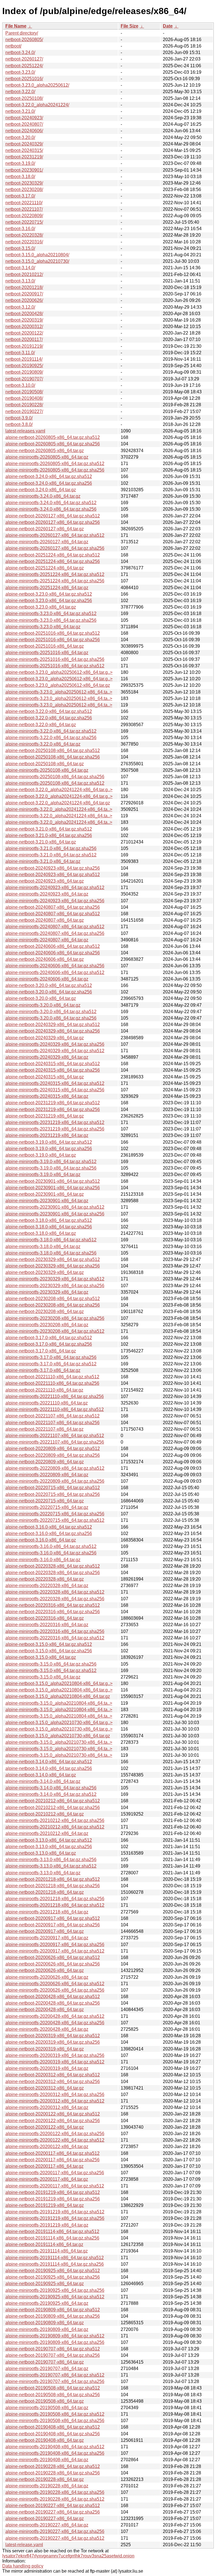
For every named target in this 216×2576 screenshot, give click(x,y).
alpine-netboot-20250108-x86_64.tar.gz (45, 764)
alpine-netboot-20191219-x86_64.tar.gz (45, 2205)
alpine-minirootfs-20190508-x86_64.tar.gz (47, 2408)
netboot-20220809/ (24, 216)
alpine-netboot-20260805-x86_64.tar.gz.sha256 (53, 444)
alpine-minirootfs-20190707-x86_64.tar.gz (47, 2369)
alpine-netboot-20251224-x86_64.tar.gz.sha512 (53, 555)
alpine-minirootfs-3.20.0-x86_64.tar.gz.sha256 (51, 1018)
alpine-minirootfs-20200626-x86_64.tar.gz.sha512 (55, 1984)
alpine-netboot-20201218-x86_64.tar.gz (45, 1892)
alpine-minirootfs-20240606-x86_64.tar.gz (47, 979)
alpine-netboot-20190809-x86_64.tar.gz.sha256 (53, 2316)
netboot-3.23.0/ (20, 72)
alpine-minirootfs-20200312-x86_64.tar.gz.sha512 (55, 2101)
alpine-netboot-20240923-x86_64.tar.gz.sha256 (53, 868)
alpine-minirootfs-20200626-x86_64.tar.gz (47, 1977)
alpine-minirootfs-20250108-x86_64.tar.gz (47, 770)
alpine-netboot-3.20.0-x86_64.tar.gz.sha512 (49, 985)
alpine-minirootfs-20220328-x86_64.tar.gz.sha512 (55, 1592)
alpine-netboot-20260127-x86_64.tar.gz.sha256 (53, 522)
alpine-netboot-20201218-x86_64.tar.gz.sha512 (53, 1879)
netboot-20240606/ (24, 131)
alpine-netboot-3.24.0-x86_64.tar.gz (41, 490)
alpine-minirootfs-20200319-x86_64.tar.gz (47, 2068)
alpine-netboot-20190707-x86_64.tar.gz (45, 2362)
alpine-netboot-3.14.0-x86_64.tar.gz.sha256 (49, 1768)
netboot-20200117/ (24, 339)
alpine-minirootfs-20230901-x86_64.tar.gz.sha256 (55, 1214)
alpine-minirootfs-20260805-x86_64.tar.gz (47, 457)
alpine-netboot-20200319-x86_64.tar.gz (45, 2049)
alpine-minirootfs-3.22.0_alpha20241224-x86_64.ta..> (59, 809)
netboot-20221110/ (24, 203)
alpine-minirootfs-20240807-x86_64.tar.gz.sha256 (55, 933)
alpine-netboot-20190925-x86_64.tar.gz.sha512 (53, 2271)
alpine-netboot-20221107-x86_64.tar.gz (44, 1429)
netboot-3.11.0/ (20, 353)
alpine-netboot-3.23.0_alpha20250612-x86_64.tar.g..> (59, 672)
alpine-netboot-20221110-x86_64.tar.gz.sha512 (52, 1377)
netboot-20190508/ (24, 392)
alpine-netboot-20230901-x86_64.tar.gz (45, 1194)
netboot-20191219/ (24, 346)
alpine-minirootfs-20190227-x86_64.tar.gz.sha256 (55, 2531)
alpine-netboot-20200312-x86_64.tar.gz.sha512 (53, 2075)
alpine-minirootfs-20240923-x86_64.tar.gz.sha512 (55, 888)
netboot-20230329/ (24, 183)
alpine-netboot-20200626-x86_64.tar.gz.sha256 (53, 1964)
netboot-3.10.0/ (20, 385)
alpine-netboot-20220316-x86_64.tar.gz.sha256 (53, 1612)
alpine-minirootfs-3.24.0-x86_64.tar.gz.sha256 (51, 509)
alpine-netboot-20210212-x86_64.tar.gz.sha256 (53, 1808)
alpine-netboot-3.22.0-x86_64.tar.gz (41, 725)
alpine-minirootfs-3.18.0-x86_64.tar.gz (43, 1247)
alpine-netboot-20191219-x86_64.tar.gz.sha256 (53, 2199)
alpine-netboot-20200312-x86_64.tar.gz (45, 2088)
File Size (130, 26)
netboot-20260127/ (24, 59)
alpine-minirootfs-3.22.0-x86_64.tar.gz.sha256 (51, 738)
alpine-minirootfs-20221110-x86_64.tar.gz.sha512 (55, 1409)
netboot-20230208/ (24, 189)
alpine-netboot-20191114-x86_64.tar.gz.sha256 (52, 2238)
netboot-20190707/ (24, 379)
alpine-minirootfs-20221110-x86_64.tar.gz (47, 1403)
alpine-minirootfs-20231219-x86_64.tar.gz (47, 1135)
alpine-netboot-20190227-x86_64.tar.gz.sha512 (53, 2506)
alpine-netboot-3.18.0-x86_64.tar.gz (41, 1233)
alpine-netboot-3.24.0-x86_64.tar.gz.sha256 (49, 483)
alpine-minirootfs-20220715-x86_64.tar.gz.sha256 (55, 1514)
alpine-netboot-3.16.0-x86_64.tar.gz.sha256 (49, 1533)
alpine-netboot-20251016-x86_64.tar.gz (45, 646)
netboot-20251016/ (24, 79)
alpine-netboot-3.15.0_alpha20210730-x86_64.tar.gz (58, 1736)
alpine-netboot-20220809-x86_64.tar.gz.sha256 (53, 1455)
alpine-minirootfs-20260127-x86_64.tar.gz (47, 542)
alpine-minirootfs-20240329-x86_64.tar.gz (47, 1057)
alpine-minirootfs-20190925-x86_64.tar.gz (47, 2303)
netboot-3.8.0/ (19, 424)
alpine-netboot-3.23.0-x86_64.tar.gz (41, 607)
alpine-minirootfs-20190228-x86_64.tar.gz (47, 2486)
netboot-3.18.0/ (20, 177)
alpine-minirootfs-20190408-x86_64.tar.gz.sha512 (55, 2447)
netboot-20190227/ (24, 411)
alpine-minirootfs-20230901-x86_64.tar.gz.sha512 (55, 1207)
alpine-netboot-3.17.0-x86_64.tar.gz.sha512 (49, 1338)
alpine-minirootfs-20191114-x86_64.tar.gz (47, 2251)
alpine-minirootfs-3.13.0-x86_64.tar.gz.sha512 (51, 1866)
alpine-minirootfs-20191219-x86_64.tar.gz (47, 2225)
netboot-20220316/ (24, 242)
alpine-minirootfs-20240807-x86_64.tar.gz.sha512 (55, 927)
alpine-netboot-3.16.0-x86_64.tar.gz (41, 1540)
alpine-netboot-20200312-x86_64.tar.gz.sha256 (53, 2082)
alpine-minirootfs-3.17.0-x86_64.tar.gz (43, 1370)
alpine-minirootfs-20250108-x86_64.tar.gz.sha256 (55, 777)
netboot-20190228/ (24, 405)
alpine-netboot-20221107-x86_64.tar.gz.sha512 (52, 1416)
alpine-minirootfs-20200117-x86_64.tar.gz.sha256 (55, 2173)
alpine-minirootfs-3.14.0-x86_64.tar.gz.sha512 (51, 1794)
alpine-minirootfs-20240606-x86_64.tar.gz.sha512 (55, 972)
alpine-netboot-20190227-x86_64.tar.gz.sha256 (53, 2512)
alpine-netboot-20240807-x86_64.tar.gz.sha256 (53, 907)
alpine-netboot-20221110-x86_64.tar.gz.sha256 (52, 1383)
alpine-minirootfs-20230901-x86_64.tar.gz (47, 1201)
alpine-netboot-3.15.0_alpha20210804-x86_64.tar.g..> (59, 1683)
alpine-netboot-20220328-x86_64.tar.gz (45, 1579)
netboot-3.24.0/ (20, 52)
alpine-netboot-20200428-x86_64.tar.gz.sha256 (53, 2003)
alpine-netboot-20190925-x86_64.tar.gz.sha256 (53, 2277)
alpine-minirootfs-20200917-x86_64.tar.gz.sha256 (55, 1945)
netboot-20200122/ (24, 333)
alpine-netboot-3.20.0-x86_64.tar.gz (41, 998)
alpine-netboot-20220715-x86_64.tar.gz (45, 1501)
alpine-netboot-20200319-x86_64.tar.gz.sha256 (53, 2042)
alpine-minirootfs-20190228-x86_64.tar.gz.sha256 (55, 2492)
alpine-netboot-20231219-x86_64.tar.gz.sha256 (53, 1109)
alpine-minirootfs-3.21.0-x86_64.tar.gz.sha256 (51, 848)
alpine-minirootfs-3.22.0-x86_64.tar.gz (43, 744)
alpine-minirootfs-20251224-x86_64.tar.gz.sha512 (55, 574)
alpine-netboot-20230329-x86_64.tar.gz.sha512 (53, 1259)
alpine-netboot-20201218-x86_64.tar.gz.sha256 (53, 1886)
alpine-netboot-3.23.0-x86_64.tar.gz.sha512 (49, 594)
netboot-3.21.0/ (20, 111)
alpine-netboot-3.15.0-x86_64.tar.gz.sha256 (49, 1651)
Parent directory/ (22, 33)
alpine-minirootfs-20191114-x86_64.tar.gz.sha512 (55, 2258)
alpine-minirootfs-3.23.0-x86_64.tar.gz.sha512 (51, 613)
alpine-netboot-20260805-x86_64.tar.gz (45, 451)
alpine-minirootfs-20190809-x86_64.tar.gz (47, 2329)
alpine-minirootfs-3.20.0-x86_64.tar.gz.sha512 (51, 1012)
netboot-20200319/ (24, 320)
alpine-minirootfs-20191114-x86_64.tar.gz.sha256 (55, 2264)
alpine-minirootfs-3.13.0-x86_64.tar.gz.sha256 (51, 1860)
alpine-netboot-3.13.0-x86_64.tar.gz (41, 1853)
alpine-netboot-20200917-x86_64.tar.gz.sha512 (53, 1918)
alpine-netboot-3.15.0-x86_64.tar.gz (41, 1657)
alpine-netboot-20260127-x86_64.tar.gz (45, 529)
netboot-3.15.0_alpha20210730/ (37, 261)
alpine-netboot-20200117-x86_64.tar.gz (44, 2166)
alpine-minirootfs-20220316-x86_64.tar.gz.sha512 (55, 1638)
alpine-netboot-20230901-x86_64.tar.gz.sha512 (53, 1181)
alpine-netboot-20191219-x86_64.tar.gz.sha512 (53, 2192)
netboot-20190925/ (24, 366)
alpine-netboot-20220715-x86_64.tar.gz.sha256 (53, 1494)
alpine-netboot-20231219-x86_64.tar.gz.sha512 (53, 1103)
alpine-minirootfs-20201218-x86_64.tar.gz (47, 1912)
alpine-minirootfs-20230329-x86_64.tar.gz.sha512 (55, 1279)
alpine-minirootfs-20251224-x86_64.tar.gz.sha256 (55, 581)
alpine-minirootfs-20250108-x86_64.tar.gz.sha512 (55, 783)
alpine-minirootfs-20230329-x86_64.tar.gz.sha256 (55, 1286)
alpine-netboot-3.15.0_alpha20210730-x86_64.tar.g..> (59, 1723)
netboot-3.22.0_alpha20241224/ (37, 105)
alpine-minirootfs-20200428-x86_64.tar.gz (47, 2029)
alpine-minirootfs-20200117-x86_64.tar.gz (47, 2179)
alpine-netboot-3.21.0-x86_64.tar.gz (41, 842)
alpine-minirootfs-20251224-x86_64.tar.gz (47, 588)
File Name (16, 26)
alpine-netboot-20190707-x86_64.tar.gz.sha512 (53, 2349)
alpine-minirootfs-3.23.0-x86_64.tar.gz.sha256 (51, 620)
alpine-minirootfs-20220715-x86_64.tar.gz (47, 1507)
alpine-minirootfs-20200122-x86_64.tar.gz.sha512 (55, 2140)
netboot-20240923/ (24, 118)
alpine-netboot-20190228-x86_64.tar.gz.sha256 (53, 2473)
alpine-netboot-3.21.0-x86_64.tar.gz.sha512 (49, 829)
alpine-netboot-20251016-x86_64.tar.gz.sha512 (53, 633)
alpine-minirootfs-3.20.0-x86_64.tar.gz (43, 1005)
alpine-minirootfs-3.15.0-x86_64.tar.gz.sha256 (51, 1664)
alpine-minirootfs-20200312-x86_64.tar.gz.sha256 (55, 2094)
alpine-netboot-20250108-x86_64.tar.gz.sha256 (53, 757)
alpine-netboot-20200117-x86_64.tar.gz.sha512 (52, 2153)
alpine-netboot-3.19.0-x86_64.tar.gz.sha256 (49, 1149)
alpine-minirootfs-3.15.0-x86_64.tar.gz (43, 1677)
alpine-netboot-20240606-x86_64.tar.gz (45, 959)
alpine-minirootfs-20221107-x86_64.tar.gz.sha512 (55, 1436)
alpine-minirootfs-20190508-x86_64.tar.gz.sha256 (55, 2421)
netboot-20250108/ (24, 98)
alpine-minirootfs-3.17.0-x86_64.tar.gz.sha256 (51, 1357)
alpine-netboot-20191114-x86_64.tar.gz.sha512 (52, 2231)
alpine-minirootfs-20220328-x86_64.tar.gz (47, 1586)
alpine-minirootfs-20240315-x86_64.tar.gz (47, 1096)
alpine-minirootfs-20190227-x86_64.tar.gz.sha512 (55, 2538)
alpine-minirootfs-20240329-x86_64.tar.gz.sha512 (55, 1051)
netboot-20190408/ (24, 398)
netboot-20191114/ (24, 359)
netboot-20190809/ (24, 372)
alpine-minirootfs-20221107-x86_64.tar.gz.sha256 (55, 1442)
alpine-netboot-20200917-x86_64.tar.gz (45, 1931)
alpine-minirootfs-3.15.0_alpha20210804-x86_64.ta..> (59, 1703)
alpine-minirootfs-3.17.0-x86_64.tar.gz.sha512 (51, 1364)
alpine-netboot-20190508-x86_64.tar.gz (45, 2401)
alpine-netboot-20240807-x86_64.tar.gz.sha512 (53, 914)
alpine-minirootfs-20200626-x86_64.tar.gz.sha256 (55, 1990)
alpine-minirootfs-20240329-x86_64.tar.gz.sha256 (55, 1044)
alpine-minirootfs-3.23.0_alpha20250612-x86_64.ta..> (59, 692)
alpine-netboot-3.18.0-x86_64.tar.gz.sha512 (49, 1220)
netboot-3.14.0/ (20, 268)
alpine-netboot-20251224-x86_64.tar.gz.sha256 (53, 561)
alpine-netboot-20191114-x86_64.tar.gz (44, 2244)
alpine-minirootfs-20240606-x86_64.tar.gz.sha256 (55, 966)
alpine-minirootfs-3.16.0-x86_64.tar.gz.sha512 (51, 1546)
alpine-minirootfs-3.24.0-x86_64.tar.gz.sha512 (51, 503)
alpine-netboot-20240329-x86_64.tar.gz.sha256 (53, 1031)
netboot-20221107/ (24, 209)
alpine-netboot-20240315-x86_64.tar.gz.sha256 (53, 1070)
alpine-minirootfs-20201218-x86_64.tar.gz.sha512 (55, 1905)
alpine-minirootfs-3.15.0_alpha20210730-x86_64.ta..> (59, 1742)
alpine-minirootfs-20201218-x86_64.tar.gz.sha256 (55, 1899)
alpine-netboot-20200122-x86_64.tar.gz (45, 2127)
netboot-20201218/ (24, 287)
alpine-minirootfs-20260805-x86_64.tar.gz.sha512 (55, 464)
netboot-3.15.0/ (20, 248)
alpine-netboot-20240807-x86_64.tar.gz (45, 920)
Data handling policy (23, 2566)
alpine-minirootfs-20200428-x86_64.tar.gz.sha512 (55, 2016)
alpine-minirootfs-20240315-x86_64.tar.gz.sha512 (55, 1083)
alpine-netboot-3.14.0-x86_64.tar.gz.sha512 (49, 1762)
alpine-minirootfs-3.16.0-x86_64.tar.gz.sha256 (51, 1553)
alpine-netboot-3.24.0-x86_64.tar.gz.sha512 (49, 476)
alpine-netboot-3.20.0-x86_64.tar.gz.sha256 (49, 992)
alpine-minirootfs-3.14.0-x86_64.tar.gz (43, 1781)
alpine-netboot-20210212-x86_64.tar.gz (45, 1814)
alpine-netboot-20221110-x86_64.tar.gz (44, 1390)
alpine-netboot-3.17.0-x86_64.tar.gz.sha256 (49, 1344)
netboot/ (13, 46)
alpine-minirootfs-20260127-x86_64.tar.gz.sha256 (55, 548)
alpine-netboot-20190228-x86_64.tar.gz (45, 2479)
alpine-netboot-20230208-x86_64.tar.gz (45, 1311)
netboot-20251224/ (24, 66)
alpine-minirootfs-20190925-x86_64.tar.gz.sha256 (55, 2290)
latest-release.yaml (24, 2545)
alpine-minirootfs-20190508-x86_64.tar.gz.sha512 (55, 2414)
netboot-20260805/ (24, 40)
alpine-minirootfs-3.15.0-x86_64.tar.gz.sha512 (51, 1670)
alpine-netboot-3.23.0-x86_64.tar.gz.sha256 (49, 601)
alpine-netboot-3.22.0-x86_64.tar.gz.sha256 (49, 718)
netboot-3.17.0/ (20, 196)
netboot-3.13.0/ (20, 281)
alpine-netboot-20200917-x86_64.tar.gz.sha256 (53, 1925)
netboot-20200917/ (24, 294)
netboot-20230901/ (24, 170)
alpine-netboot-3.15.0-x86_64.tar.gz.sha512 (49, 1644)
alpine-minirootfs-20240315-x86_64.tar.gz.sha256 (55, 1090)
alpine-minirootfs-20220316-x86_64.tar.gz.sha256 (55, 1631)
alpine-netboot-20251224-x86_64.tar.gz (45, 568)
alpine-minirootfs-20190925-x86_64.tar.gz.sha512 (55, 2297)
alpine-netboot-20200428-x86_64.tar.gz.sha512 (53, 1997)
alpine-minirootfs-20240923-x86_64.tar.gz (47, 894)
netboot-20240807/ (24, 124)
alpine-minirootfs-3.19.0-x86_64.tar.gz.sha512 (51, 1162)
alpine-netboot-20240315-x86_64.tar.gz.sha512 (53, 1064)
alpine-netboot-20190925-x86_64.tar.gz (45, 2284)
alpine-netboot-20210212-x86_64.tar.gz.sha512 (53, 1801)
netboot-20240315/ (24, 150)
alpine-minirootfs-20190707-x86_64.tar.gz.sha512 (55, 2375)
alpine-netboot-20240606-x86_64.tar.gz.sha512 (53, 946)
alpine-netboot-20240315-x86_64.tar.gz (45, 1077)
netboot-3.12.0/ (20, 307)
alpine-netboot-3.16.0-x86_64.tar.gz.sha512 (49, 1527)
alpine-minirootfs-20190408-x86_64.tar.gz (47, 2460)
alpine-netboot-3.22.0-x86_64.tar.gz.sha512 (49, 711)
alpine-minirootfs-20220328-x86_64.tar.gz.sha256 (55, 1599)
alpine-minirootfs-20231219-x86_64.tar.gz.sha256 (55, 1129)
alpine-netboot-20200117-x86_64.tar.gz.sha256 (52, 2160)
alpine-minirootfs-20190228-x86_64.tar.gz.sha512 (55, 2499)
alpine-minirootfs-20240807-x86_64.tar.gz (47, 940)
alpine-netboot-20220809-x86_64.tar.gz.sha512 (53, 1449)
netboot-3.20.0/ (20, 137)
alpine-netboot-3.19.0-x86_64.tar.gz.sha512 (49, 1142)
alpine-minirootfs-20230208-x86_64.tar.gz (47, 1325)
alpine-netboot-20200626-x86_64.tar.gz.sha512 (53, 1957)
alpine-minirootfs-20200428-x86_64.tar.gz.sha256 (55, 2023)
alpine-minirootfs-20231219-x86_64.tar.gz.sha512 (55, 1122)
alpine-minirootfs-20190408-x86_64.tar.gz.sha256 (55, 2453)
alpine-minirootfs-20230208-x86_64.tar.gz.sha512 (55, 1331)
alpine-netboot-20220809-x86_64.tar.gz (45, 1462)
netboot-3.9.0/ (19, 418)
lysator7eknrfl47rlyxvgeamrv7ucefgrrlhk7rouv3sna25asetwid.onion (68, 2556)
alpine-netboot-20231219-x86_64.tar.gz (45, 1116)
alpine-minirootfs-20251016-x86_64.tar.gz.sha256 (55, 659)
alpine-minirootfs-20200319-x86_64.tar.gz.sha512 (55, 2062)
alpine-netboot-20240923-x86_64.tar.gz (45, 881)
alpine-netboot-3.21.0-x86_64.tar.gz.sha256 (49, 835)
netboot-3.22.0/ (20, 92)
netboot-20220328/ (24, 235)
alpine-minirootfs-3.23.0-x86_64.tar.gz (43, 627)
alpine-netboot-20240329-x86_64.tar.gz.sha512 (53, 1025)
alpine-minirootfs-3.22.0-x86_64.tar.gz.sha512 (51, 731)
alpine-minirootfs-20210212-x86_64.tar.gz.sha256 (55, 1820)
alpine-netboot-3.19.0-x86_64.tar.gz (41, 1155)
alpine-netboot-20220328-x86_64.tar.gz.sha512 (53, 1566)
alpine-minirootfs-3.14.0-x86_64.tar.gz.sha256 (51, 1788)
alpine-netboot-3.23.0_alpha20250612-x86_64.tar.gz (58, 685)
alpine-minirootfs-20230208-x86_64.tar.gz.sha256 (55, 1318)
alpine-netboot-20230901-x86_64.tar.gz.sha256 (53, 1188)
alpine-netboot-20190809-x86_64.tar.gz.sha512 (53, 2310)
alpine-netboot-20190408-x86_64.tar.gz (45, 2440)
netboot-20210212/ (24, 274)
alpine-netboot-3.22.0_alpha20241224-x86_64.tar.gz (58, 803)
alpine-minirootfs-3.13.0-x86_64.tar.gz (43, 1873)
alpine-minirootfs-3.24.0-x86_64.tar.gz (43, 496)
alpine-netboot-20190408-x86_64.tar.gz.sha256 (53, 2434)
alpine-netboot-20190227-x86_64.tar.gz (45, 2518)
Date (168, 26)
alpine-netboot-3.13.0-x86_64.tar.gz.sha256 (49, 1847)
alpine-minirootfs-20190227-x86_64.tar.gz (47, 2525)
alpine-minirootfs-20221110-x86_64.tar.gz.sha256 (55, 1396)
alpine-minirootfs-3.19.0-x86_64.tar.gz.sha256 (51, 1168)
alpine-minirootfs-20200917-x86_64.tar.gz (47, 1938)
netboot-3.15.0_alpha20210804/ (37, 255)
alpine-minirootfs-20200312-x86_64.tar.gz (47, 2107)
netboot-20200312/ (24, 327)
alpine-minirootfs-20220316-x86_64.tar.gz (47, 1625)
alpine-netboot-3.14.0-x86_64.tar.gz (41, 1775)
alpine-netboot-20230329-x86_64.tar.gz (45, 1272)
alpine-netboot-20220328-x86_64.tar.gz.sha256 (53, 1573)
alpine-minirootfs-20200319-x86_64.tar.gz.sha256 (55, 2055)
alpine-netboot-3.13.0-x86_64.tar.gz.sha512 (49, 1840)
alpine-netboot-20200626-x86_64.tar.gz (45, 1970)
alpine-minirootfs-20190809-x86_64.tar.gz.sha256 (55, 2342)
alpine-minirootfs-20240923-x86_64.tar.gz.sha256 (55, 901)
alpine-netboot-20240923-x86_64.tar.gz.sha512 (53, 875)
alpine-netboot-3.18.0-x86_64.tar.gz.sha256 (49, 1227)
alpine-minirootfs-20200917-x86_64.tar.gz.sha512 (55, 1951)
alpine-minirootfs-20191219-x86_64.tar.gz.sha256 (55, 2218)
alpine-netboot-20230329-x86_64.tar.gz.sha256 (53, 1266)
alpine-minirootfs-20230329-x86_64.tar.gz (47, 1292)
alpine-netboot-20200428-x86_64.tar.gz (45, 2010)
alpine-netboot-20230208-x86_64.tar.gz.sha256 (53, 1305)
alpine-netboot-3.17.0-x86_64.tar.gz (41, 1351)
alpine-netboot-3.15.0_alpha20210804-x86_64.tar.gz (58, 1696)
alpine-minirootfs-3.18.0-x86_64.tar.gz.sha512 (51, 1240)
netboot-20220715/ (24, 222)
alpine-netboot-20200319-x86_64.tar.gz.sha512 (53, 2036)
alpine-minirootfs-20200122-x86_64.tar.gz (47, 2147)
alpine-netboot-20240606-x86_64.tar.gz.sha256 (53, 953)
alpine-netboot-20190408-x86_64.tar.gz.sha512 (53, 2427)
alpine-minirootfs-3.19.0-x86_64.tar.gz (43, 1174)
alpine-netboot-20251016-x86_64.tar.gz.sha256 (53, 640)
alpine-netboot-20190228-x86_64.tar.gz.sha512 (53, 2466)
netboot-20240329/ (24, 144)
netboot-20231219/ (24, 157)
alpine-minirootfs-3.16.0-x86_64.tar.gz (43, 1560)
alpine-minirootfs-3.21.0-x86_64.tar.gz (43, 861)
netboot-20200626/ (24, 300)
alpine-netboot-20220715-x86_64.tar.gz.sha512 (53, 1488)
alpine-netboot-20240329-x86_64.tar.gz (45, 1038)
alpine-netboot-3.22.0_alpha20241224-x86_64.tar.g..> (59, 790)
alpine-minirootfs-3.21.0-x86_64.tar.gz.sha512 (51, 855)
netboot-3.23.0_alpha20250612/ (37, 85)
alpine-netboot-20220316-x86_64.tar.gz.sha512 (53, 1605)
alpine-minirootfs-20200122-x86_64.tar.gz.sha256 (55, 2134)
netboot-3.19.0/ (20, 163)
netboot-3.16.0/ (20, 229)
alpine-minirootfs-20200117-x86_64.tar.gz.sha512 (55, 2186)
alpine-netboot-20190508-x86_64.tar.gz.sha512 (53, 2388)
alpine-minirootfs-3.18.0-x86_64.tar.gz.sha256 (51, 1253)
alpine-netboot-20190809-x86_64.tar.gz (45, 2323)
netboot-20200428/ (24, 314)
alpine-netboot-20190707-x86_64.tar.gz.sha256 (53, 2355)
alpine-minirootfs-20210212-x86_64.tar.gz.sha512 (55, 1827)
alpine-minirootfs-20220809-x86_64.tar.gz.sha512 (55, 1468)
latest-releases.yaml (25, 431)
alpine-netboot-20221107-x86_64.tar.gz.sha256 (52, 1423)
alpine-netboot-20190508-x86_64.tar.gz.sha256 (53, 2395)
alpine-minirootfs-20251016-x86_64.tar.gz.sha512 (55, 666)
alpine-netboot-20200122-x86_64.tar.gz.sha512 (53, 2114)
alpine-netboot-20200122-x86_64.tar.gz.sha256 (53, 2121)
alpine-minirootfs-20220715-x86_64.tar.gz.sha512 (55, 1520)
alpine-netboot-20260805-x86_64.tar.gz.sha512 (53, 437)
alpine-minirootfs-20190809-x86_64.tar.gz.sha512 (55, 2336)
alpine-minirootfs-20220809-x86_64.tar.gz (47, 1475)
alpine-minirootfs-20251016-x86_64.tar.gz (47, 653)
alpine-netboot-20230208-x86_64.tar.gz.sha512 (53, 1299)
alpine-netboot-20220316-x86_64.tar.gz (45, 1618)
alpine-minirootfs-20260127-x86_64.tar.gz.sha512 (55, 535)
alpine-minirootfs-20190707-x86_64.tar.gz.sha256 (55, 2381)
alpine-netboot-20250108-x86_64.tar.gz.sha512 (53, 750)
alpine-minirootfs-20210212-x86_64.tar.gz (47, 1833)
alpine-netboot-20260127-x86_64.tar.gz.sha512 (53, 516)
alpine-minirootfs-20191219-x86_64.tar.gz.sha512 (55, 2212)
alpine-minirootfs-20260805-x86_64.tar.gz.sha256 (55, 470)
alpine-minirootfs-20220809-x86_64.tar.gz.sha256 (55, 1481)
